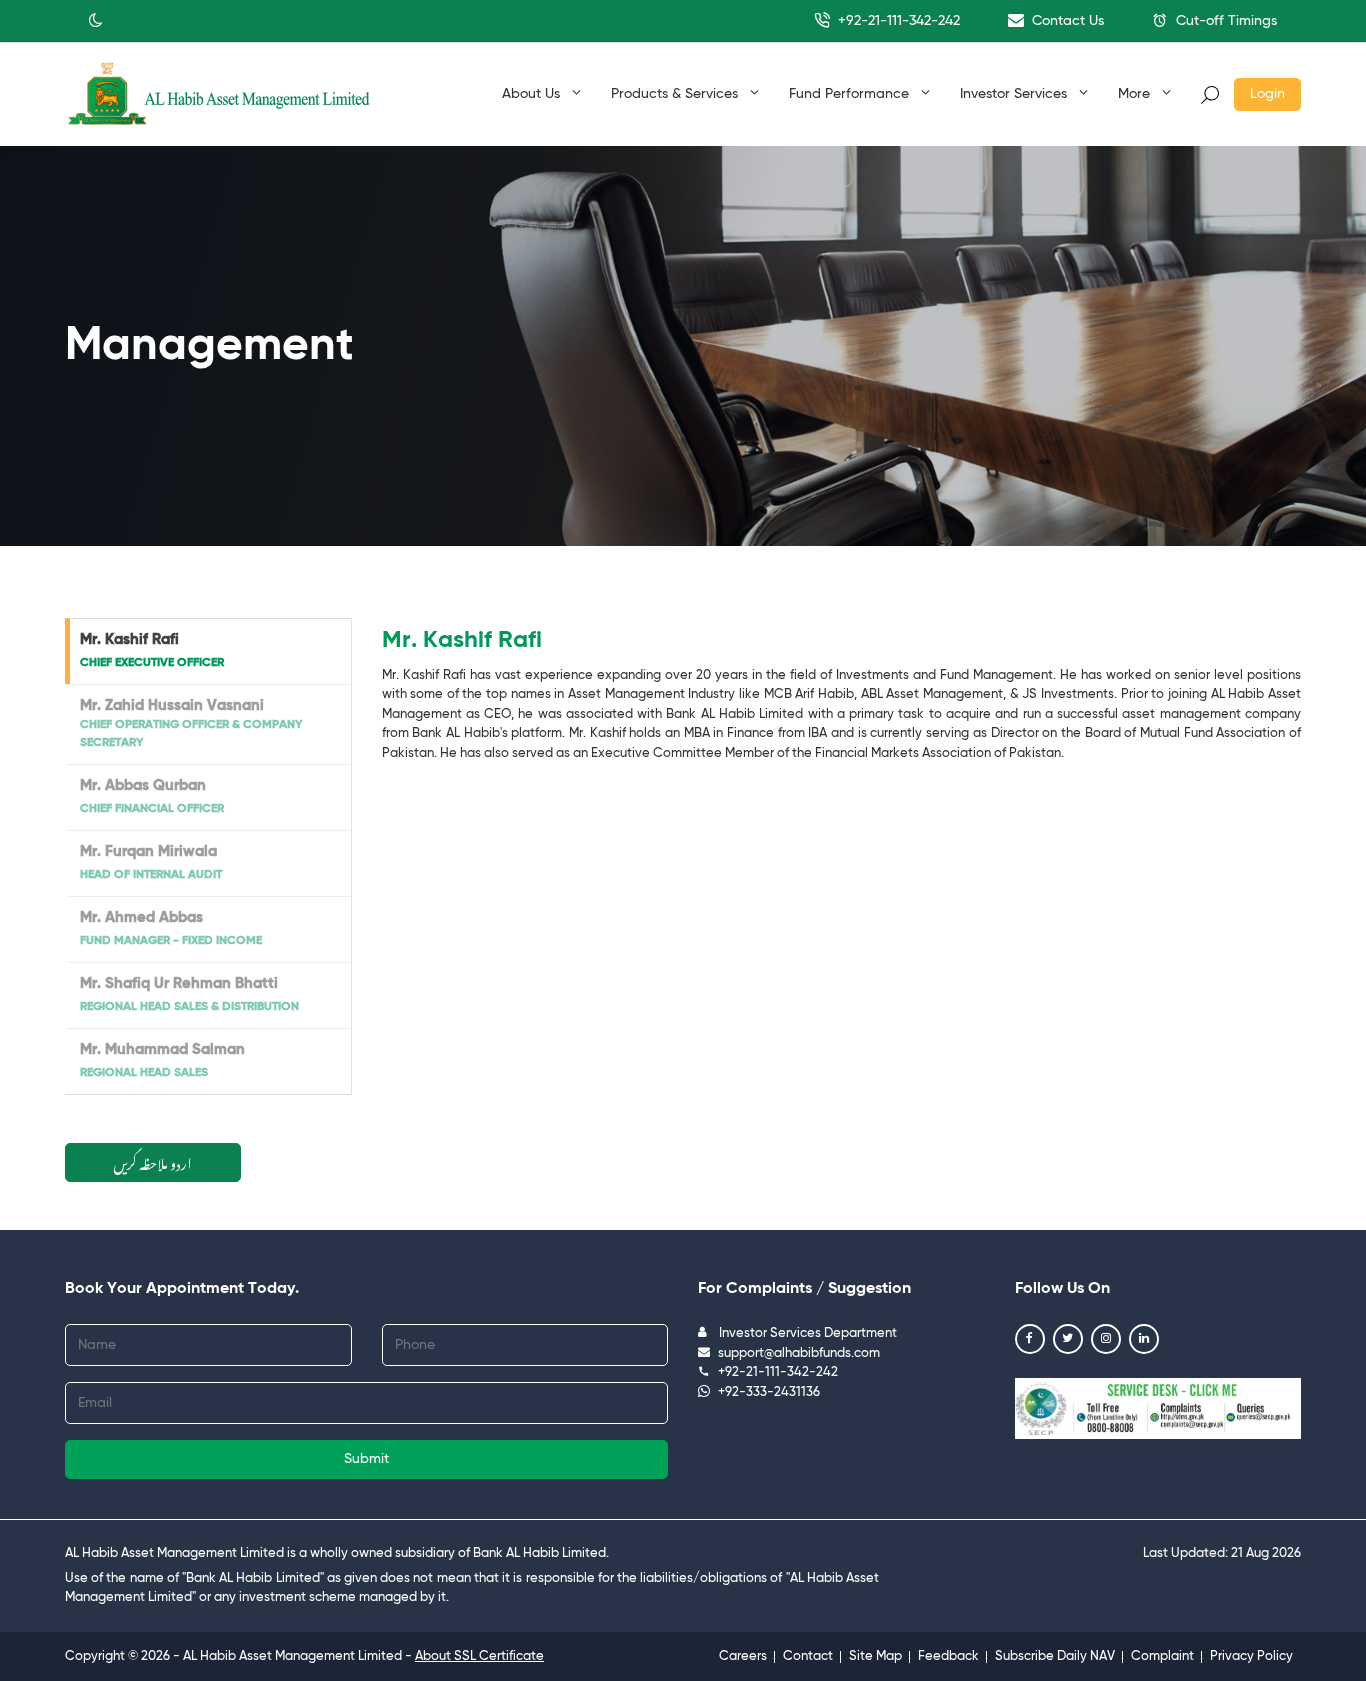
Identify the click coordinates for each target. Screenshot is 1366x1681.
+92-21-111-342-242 (897, 21)
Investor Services (1015, 94)
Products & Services (676, 94)
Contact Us (1066, 21)
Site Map (875, 1656)
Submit (366, 1459)
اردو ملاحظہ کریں (153, 1160)
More (1136, 94)
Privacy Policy (1251, 1656)
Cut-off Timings (1224, 21)
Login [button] (1267, 94)
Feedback (948, 1656)
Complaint (1162, 1656)
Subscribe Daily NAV (1055, 1656)
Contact (808, 1656)
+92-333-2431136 (769, 1392)
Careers (743, 1656)
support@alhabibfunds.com (799, 1353)
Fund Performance (851, 94)
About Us (533, 94)
